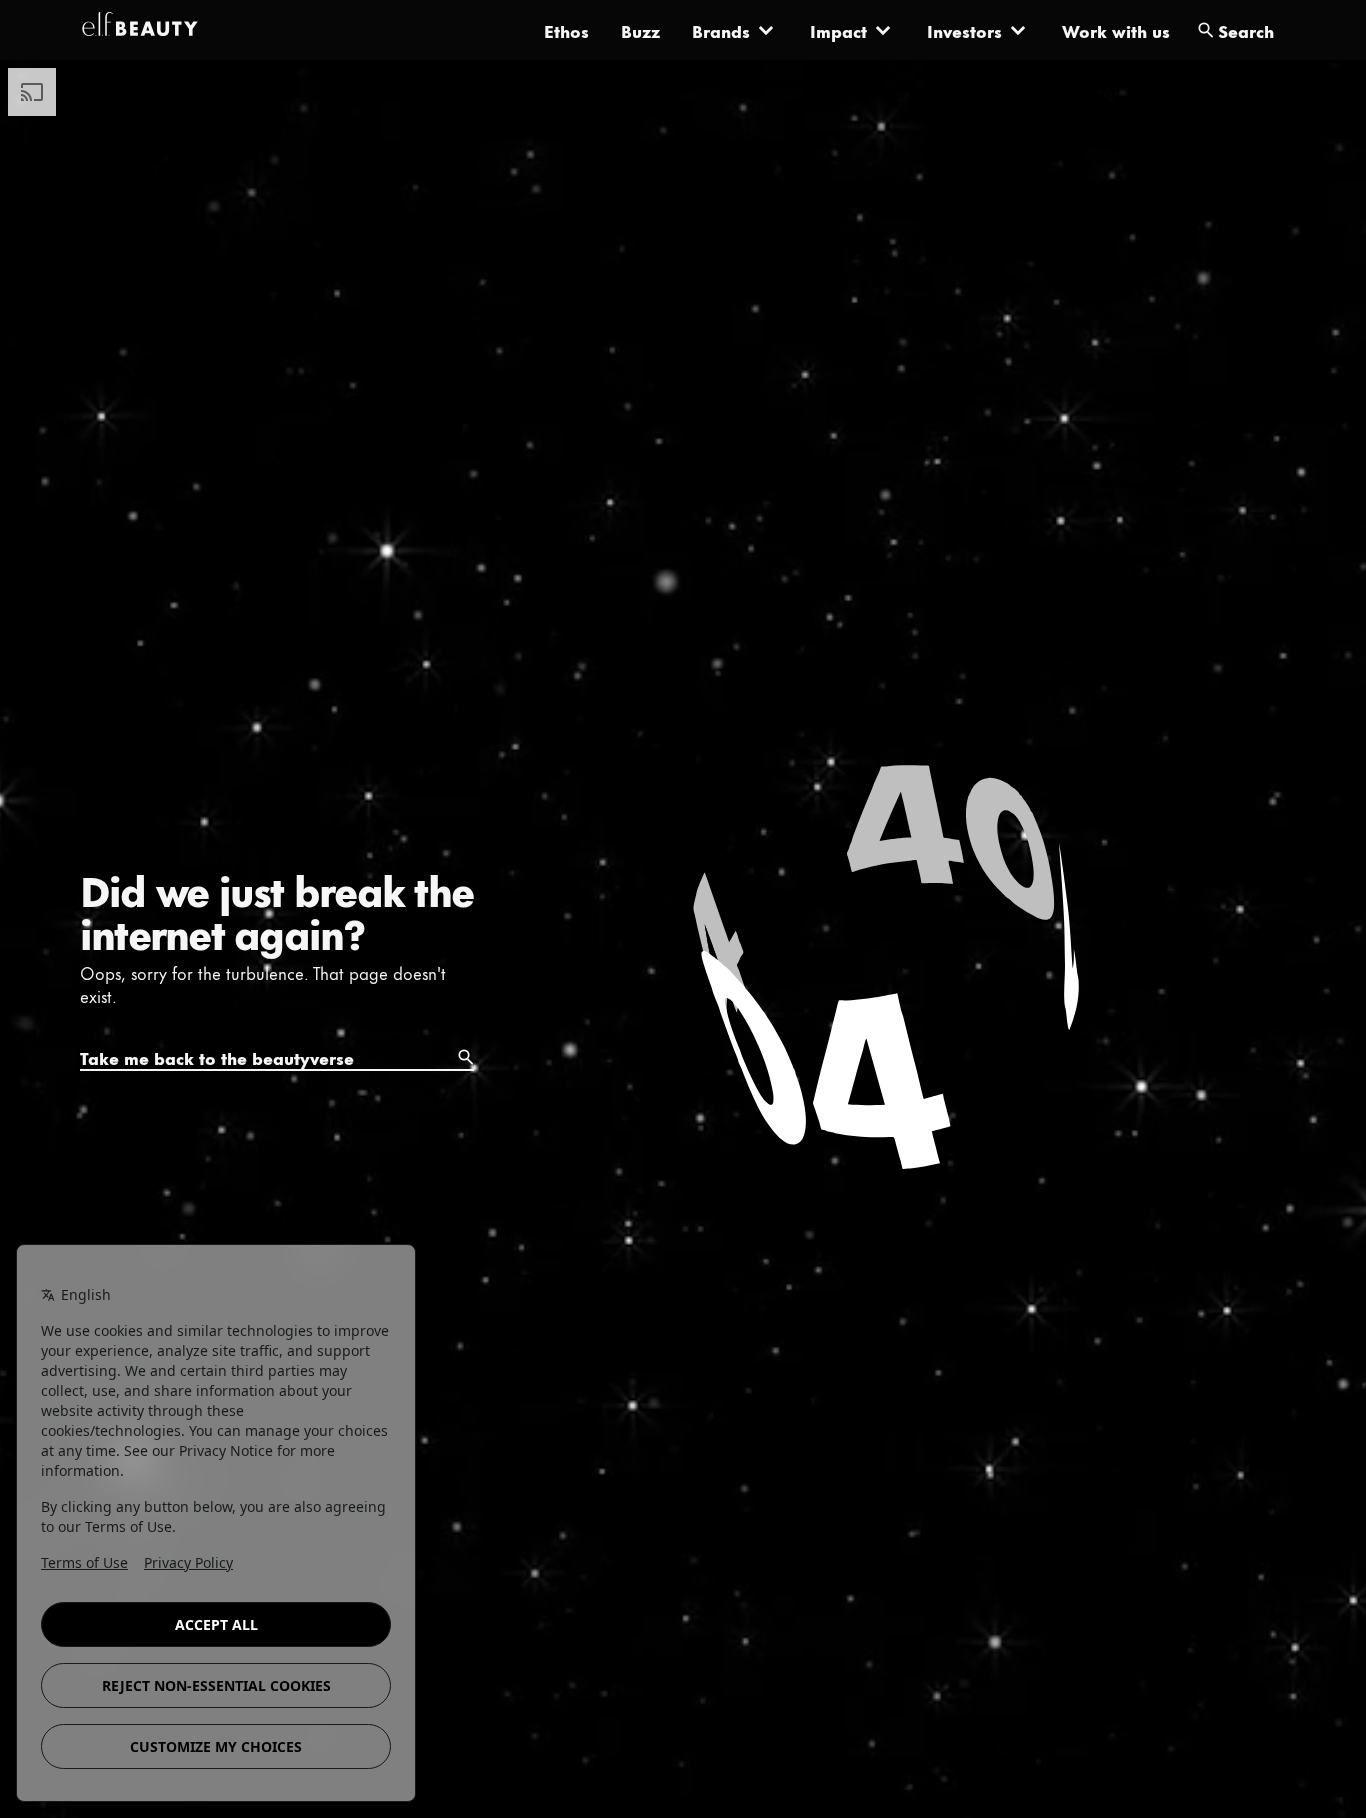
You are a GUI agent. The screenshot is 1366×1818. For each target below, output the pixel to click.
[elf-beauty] (140, 30)
